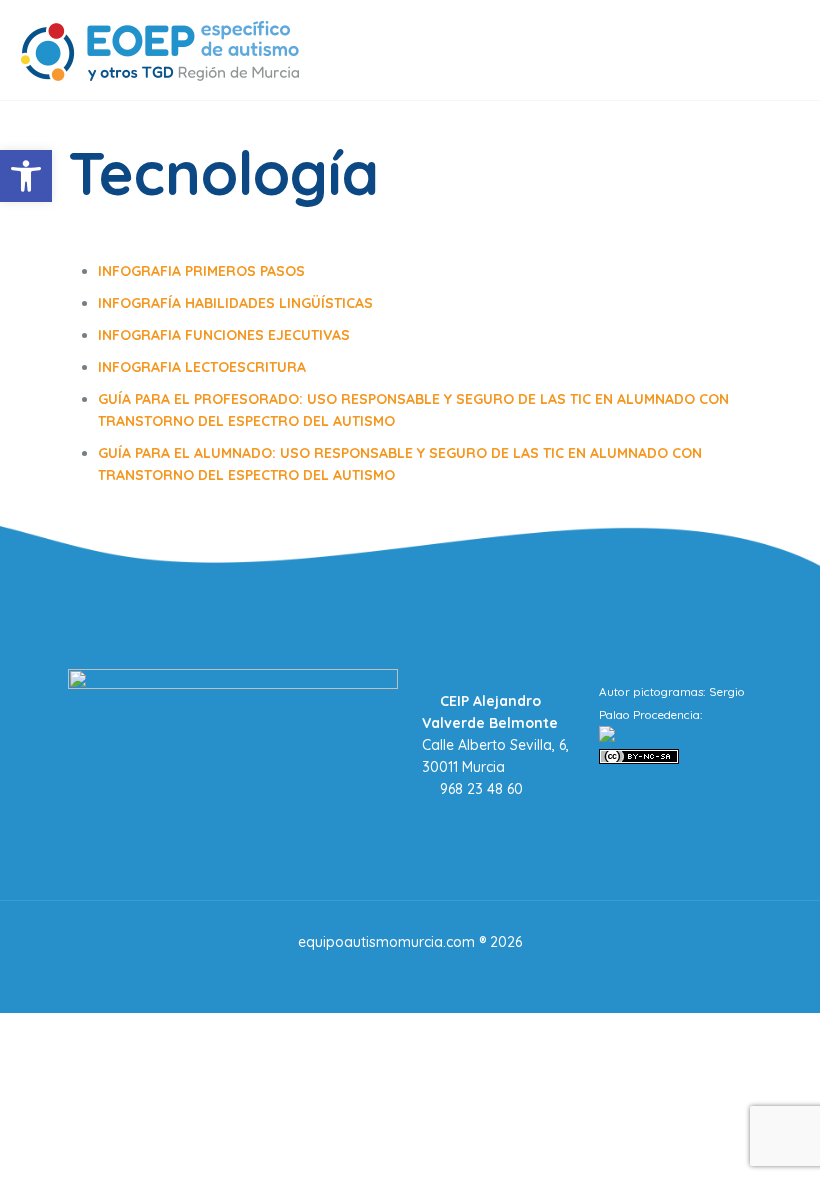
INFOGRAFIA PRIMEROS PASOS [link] (201, 271)
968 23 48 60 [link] (479, 789)
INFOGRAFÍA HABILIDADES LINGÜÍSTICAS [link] (235, 303)
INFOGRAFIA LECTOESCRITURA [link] (202, 367)
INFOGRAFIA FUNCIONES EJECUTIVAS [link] (224, 335)
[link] (26, 176)
